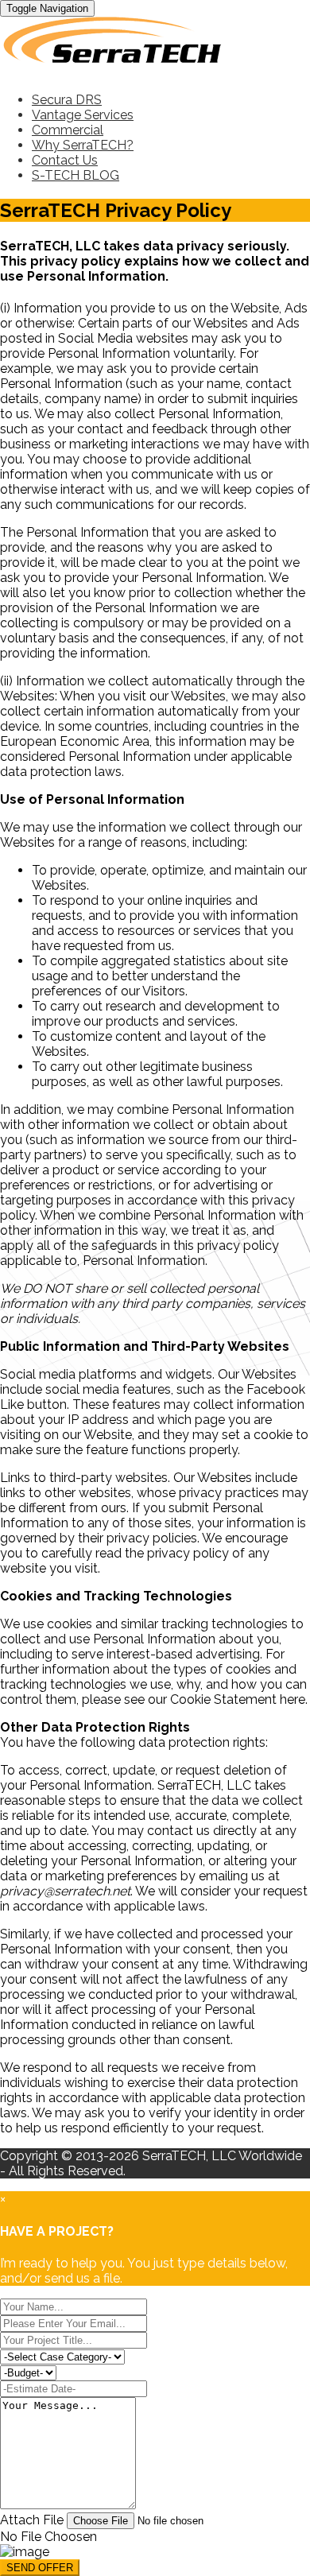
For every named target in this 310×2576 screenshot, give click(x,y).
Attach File (33, 2520)
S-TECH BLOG (76, 175)
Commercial (68, 130)
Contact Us (65, 160)
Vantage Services (83, 115)
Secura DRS (67, 100)
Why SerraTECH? (83, 145)
